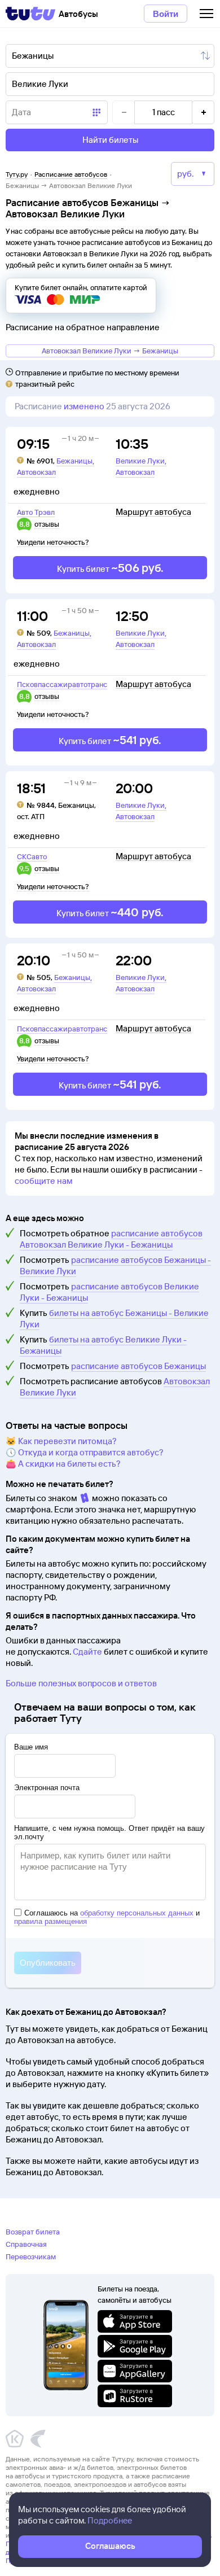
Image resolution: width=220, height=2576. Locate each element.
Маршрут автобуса (153, 512)
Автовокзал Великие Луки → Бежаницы (110, 351)
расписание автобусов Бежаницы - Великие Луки (115, 1265)
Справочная (26, 2244)
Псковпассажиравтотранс (62, 684)
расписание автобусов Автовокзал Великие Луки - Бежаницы (111, 1239)
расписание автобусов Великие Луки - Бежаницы (109, 1292)
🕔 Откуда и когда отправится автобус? (85, 1452)
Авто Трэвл (36, 512)
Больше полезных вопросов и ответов (81, 1683)
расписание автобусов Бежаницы (138, 1366)
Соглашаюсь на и (107, 1917)
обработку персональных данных (137, 1913)
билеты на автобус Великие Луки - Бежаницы (103, 1345)
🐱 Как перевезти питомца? (61, 1441)
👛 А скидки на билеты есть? (63, 1464)
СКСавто (32, 856)
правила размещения (50, 1921)
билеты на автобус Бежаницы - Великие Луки (114, 1318)
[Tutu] (30, 14)
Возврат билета (33, 2232)
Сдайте (87, 1652)
